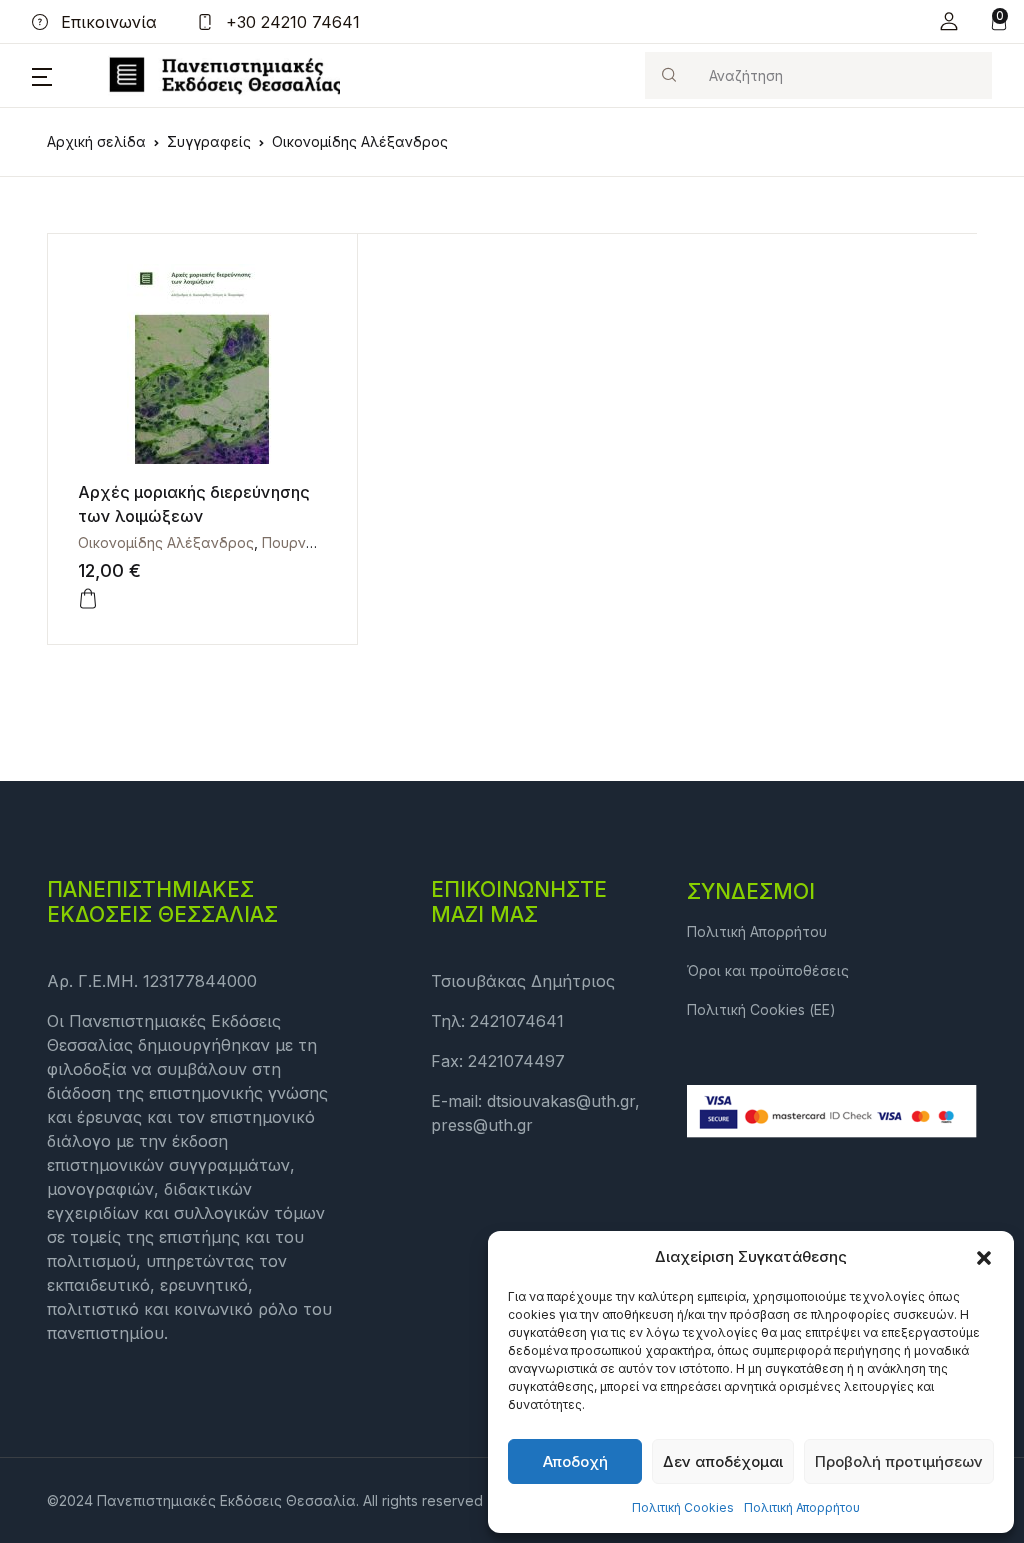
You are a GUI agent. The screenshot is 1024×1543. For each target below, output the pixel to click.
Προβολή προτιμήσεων (899, 1461)
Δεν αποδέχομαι (723, 1461)
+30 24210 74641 (290, 22)
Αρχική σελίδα (96, 141)
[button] (984, 1257)
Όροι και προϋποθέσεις (768, 970)
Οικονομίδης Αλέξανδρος (166, 542)
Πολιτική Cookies (683, 1507)
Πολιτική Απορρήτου (802, 1507)
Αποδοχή (575, 1461)
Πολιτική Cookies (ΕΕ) (761, 1009)
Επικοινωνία (106, 22)
